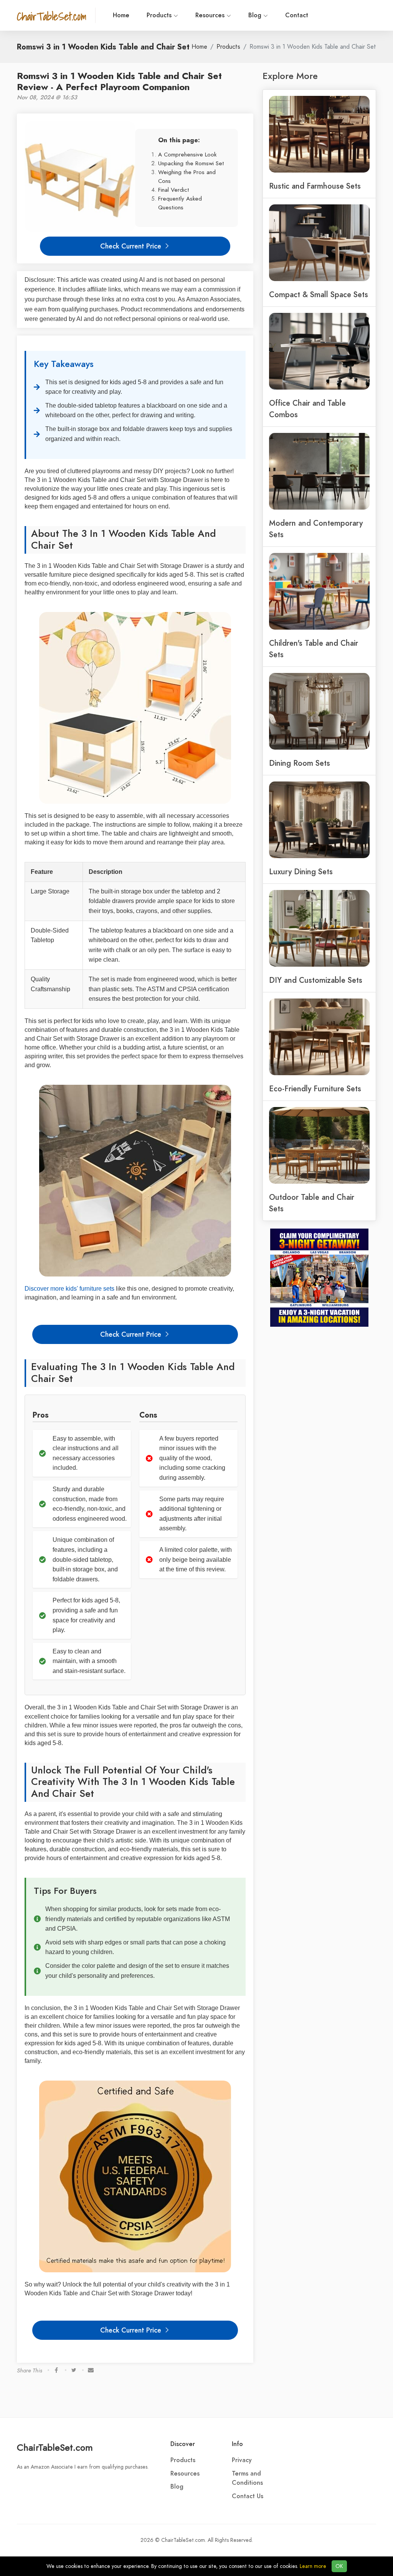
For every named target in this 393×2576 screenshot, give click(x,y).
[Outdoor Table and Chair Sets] (319, 1145)
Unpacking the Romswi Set (191, 163)
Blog (256, 15)
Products (160, 15)
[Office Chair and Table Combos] (319, 350)
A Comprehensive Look (187, 154)
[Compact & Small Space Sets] (319, 242)
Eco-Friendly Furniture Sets (315, 1089)
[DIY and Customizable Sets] (319, 928)
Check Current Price (132, 246)
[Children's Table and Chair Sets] (319, 591)
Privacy (242, 2460)
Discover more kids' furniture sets (69, 1289)
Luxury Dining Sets (301, 872)
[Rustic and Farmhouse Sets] (319, 133)
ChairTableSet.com (55, 2447)
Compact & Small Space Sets (319, 294)
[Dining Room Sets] (319, 711)
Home (121, 15)
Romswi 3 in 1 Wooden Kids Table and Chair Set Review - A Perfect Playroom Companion (119, 81)
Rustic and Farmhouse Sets (315, 186)
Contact (297, 15)
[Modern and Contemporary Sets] (319, 470)
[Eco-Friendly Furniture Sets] (319, 1036)
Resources (211, 15)
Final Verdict (174, 190)
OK (339, 2566)
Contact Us (248, 2496)
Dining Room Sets (300, 763)
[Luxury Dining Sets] (319, 819)
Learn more (313, 2566)
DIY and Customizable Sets (316, 980)
